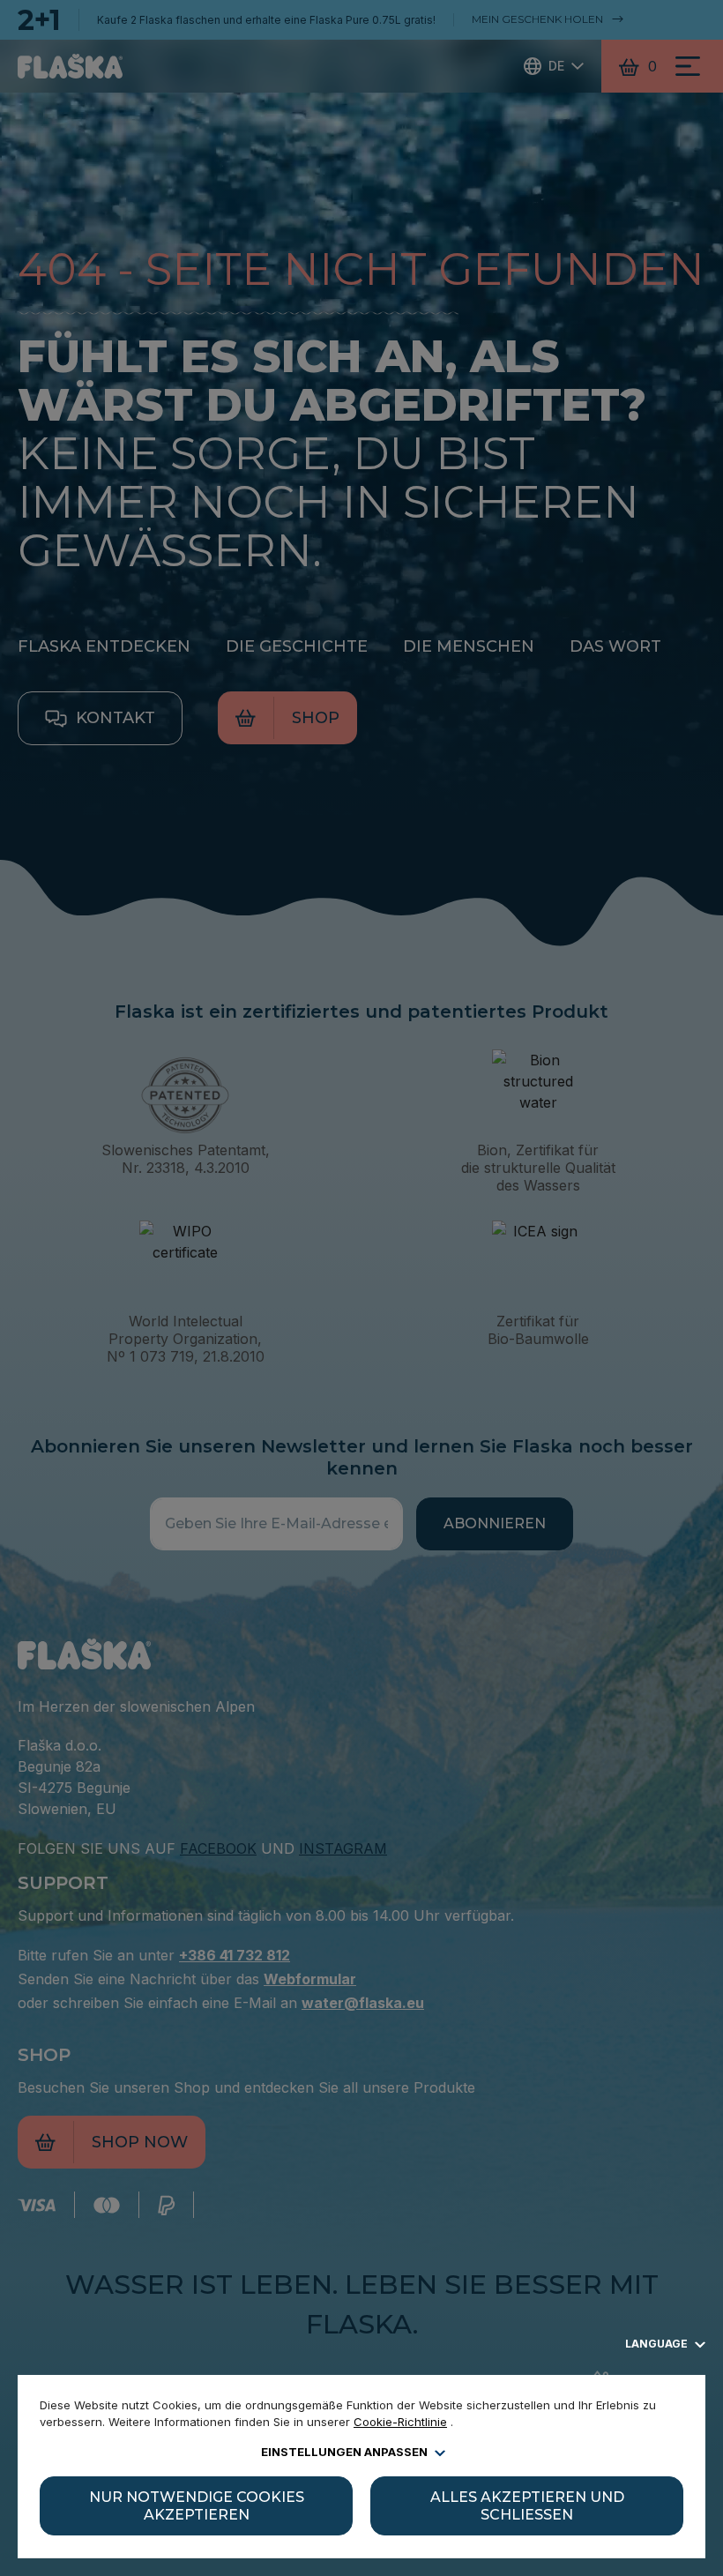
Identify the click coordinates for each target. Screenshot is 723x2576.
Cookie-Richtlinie (400, 2422)
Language (658, 2344)
